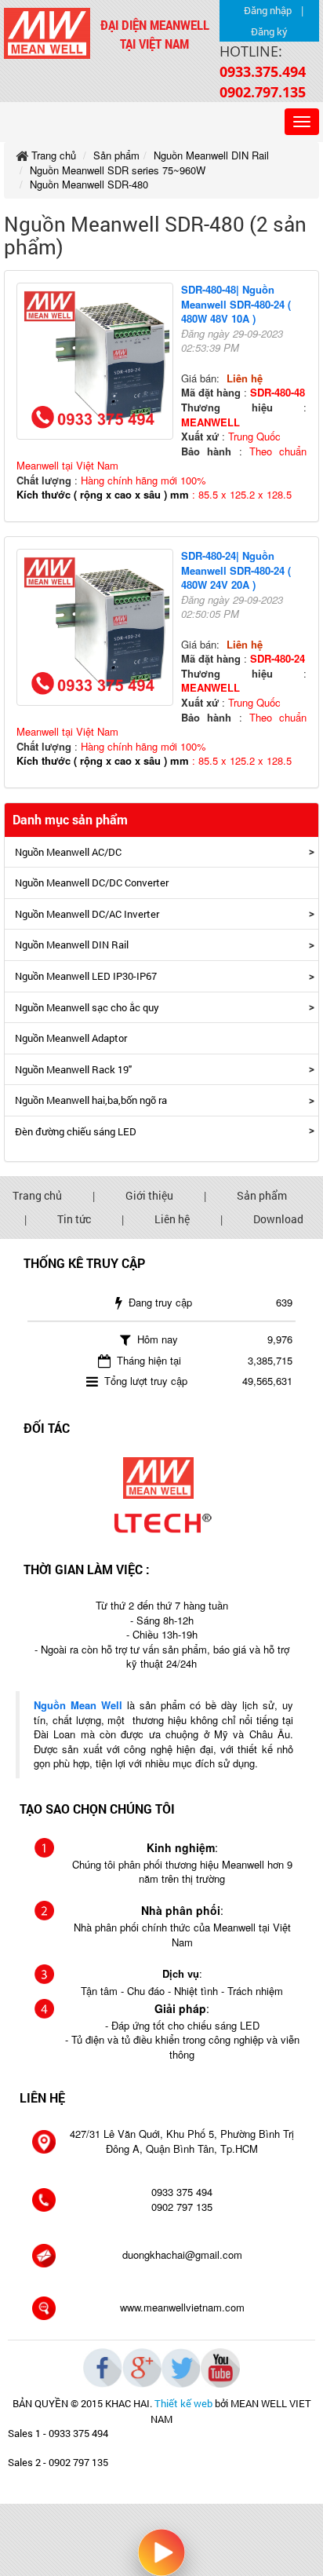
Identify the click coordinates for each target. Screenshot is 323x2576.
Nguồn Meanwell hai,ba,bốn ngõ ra (91, 1100)
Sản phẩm (262, 1195)
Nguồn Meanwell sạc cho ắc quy (87, 1007)
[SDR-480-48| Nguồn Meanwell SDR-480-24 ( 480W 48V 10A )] (99, 364)
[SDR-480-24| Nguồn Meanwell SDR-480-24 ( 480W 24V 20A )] (99, 629)
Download (278, 1219)
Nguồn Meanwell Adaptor (71, 1038)
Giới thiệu (149, 1195)
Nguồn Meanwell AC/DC (68, 852)
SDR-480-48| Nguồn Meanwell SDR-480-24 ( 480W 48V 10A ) (236, 304)
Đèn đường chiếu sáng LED (76, 1131)
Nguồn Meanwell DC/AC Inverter (87, 914)
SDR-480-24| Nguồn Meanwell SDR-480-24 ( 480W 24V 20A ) (236, 570)
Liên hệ (172, 1219)
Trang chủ (37, 1195)
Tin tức (74, 1219)
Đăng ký (269, 31)
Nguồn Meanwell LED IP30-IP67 (86, 976)
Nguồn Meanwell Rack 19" (73, 1069)
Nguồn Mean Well (78, 1705)
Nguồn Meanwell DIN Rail (72, 945)
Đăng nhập (268, 10)
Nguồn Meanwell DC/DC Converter (92, 882)
